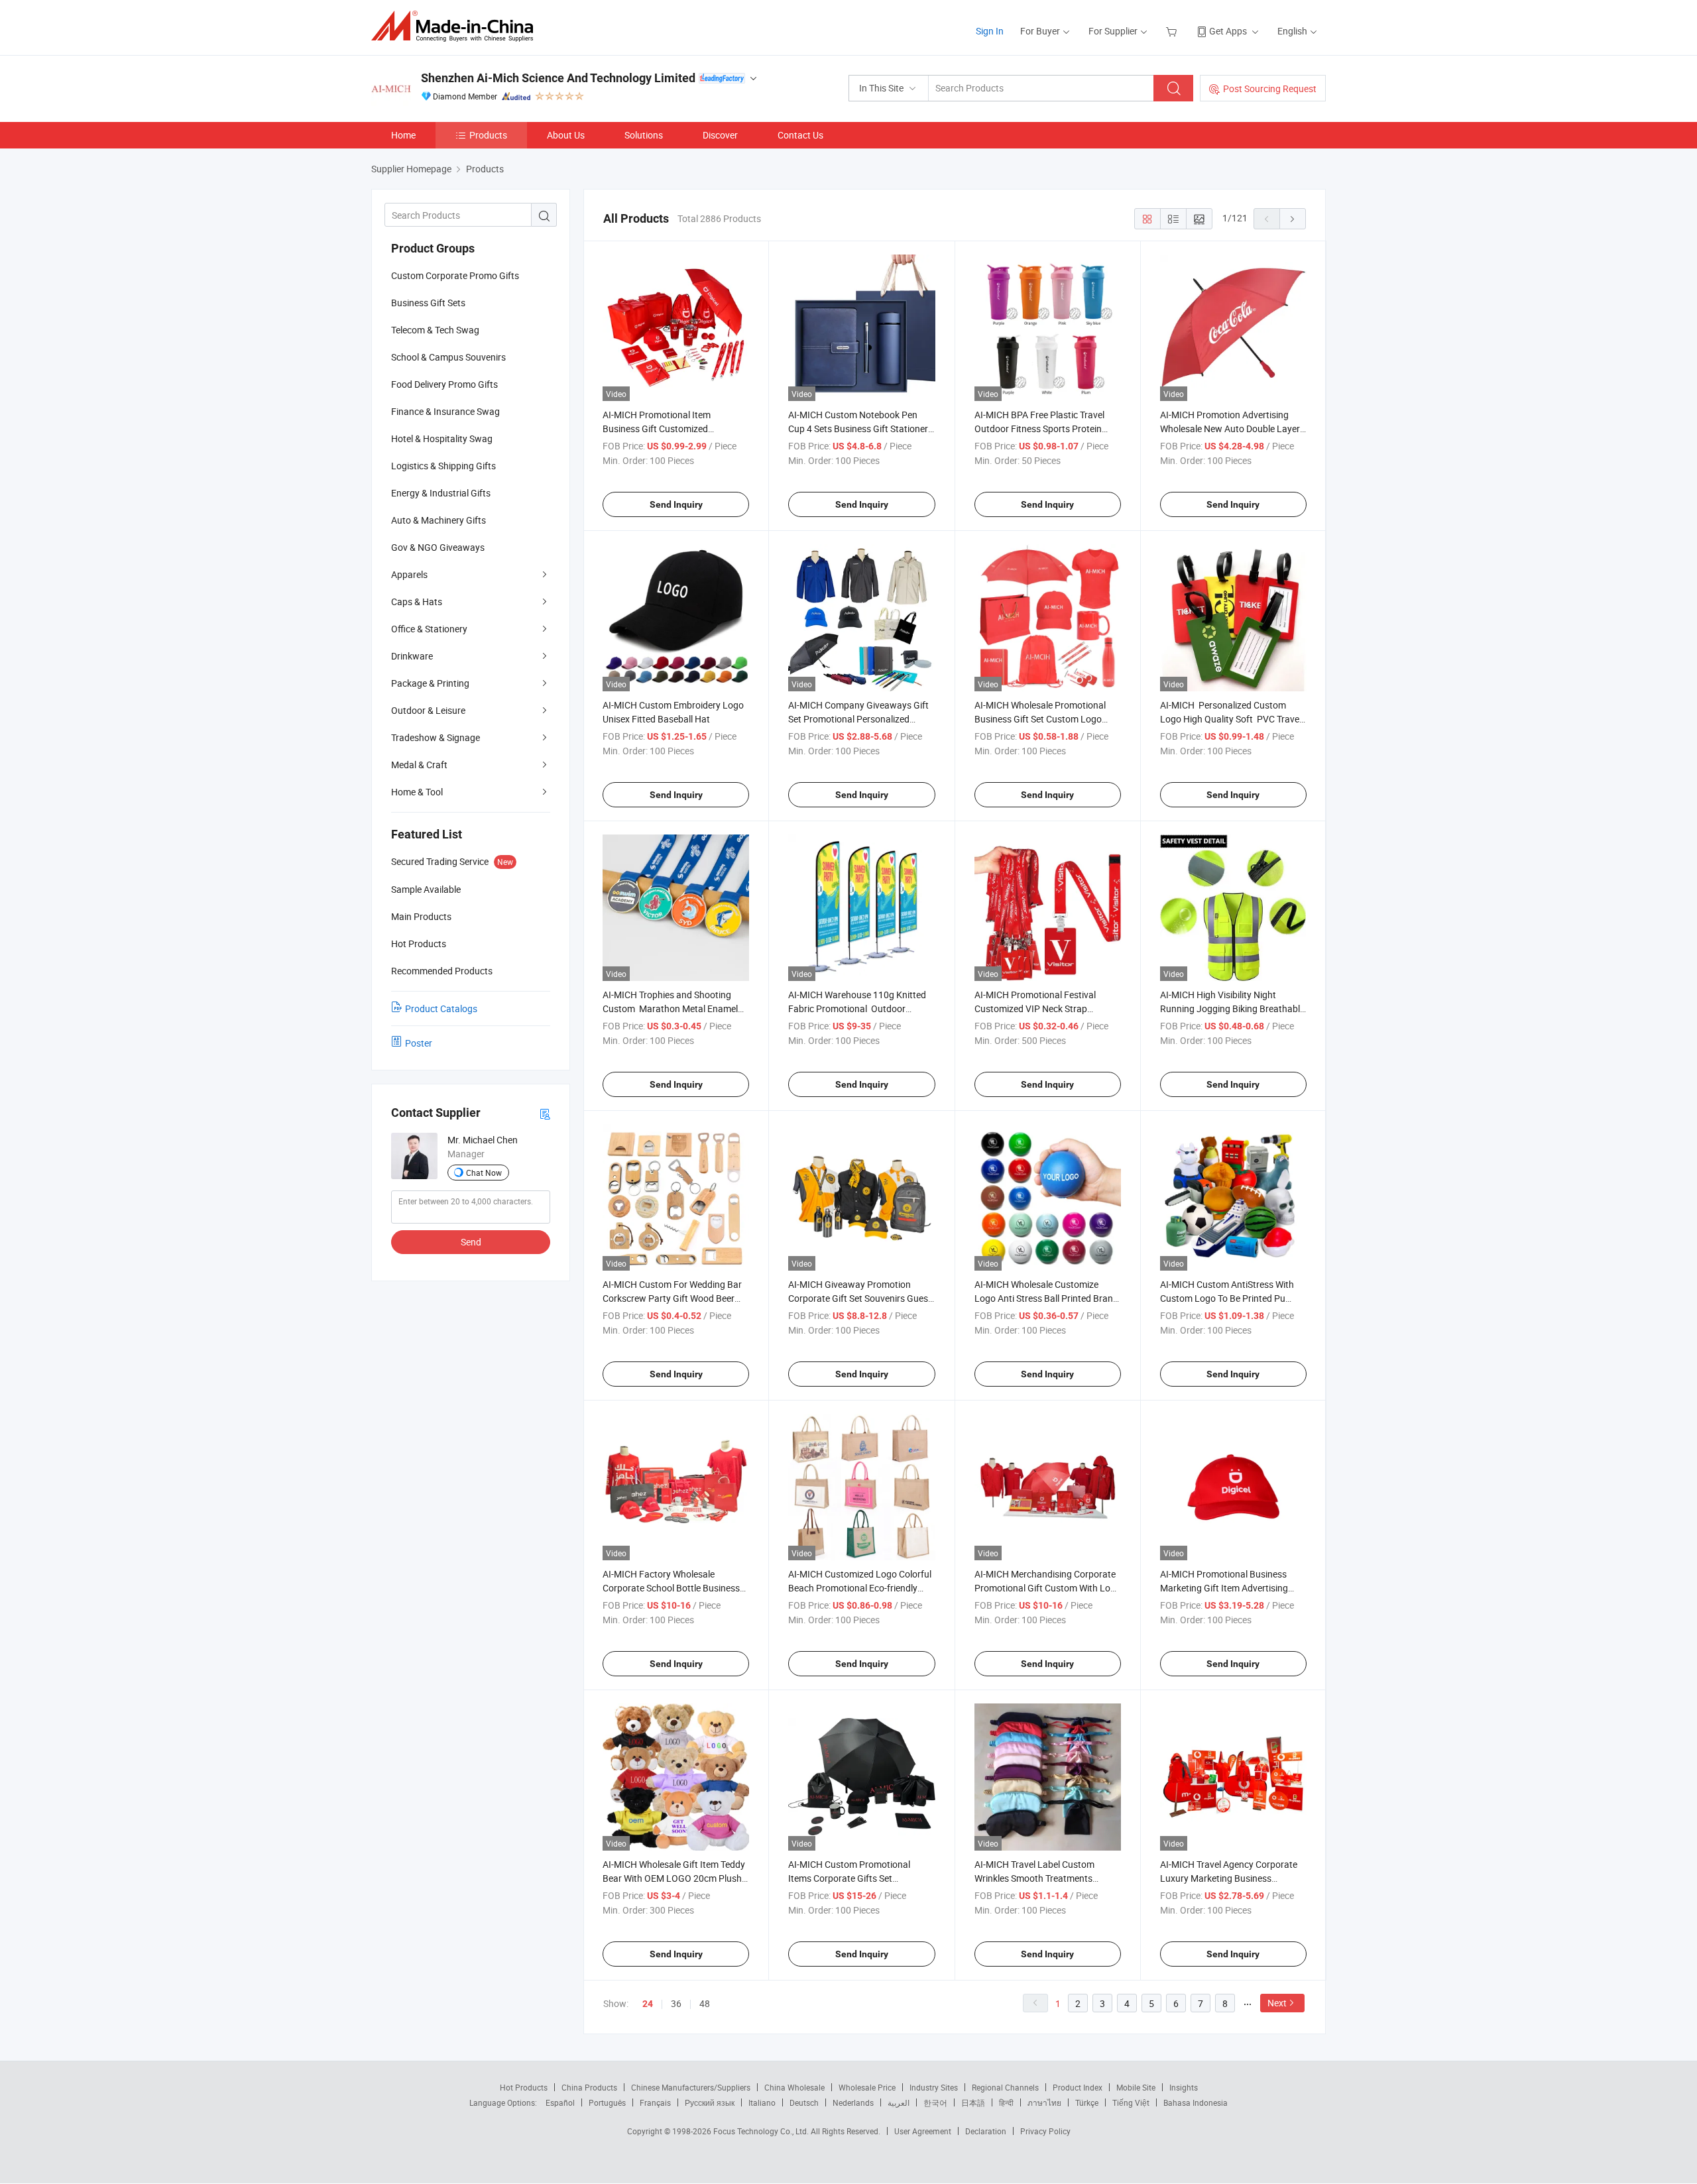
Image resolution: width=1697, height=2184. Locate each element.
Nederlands (853, 2102)
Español (560, 2102)
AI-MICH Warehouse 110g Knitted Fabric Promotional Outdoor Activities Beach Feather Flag (857, 1008)
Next (1277, 2003)
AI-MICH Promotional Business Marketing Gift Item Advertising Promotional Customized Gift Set (1227, 1588)
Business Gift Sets (428, 303)
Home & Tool (417, 792)
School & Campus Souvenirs (448, 357)
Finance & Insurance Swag (445, 411)
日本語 (973, 2102)
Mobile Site (1136, 2087)
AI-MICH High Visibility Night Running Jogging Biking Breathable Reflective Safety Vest (1232, 1008)
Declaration (986, 2131)
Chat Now (484, 1173)
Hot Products (524, 2087)
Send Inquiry (676, 504)
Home (403, 135)
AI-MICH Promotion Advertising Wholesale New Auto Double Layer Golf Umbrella (1230, 429)
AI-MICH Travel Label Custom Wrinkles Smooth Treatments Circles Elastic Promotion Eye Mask (1046, 1878)
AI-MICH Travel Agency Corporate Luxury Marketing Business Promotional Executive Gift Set (1229, 1878)
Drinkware (412, 656)
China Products (589, 2087)
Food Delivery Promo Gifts (444, 384)
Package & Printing (430, 683)
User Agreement (923, 2131)
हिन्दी (1006, 2102)
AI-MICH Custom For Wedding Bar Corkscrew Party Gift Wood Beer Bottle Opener (672, 1298)
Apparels (409, 574)
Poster (419, 1043)
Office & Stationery (429, 629)
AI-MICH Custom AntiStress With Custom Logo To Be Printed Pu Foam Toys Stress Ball (1227, 1298)
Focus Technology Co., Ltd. (762, 2131)
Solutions (644, 135)
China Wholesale (794, 2087)
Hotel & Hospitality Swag (442, 438)
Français (655, 2102)
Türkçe (1087, 2102)
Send (471, 1242)
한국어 (935, 2102)
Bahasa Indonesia (1196, 2102)
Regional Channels (1005, 2087)
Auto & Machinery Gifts (439, 520)
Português (607, 2102)
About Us (566, 135)
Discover (720, 135)
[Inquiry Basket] (1173, 31)
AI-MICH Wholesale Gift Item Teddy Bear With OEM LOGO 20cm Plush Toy (674, 1878)
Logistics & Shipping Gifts (443, 466)
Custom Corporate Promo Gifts (455, 275)
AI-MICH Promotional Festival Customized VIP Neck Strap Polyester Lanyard (1035, 1008)
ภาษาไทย (1044, 2102)
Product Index (1078, 2087)
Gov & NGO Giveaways (438, 547)
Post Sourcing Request (1270, 88)
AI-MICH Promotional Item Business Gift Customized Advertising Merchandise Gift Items (674, 429)
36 (676, 2003)
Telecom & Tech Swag (435, 330)
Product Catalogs (441, 1008)
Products (488, 135)
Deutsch (804, 2102)
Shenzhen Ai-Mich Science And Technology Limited (558, 78)
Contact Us (800, 135)
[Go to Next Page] (1293, 219)
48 (705, 2003)
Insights (1184, 2087)
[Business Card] (545, 1113)
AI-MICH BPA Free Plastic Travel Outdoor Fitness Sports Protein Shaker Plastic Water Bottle (1039, 429)
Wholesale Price (867, 2087)
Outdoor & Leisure (428, 710)
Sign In (990, 31)
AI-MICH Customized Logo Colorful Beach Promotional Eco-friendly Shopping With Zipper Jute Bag (860, 1588)
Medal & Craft (419, 765)
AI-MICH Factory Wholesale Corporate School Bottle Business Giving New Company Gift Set (671, 1588)
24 (648, 2004)
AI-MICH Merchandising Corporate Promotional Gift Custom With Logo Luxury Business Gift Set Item (1048, 1588)
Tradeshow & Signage (436, 737)
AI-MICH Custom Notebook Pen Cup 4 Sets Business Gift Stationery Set (860, 429)
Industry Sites (934, 2087)
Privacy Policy (1045, 2131)
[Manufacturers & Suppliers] (456, 26)
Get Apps (1228, 31)
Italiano (762, 2102)
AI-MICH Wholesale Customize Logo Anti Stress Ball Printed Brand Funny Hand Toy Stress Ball (1046, 1298)
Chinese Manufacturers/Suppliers (691, 2087)
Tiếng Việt (1131, 2102)
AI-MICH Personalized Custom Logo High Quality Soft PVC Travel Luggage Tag (1231, 719)
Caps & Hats (417, 602)
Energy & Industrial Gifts (441, 493)
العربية (899, 2102)
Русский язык (710, 2102)
